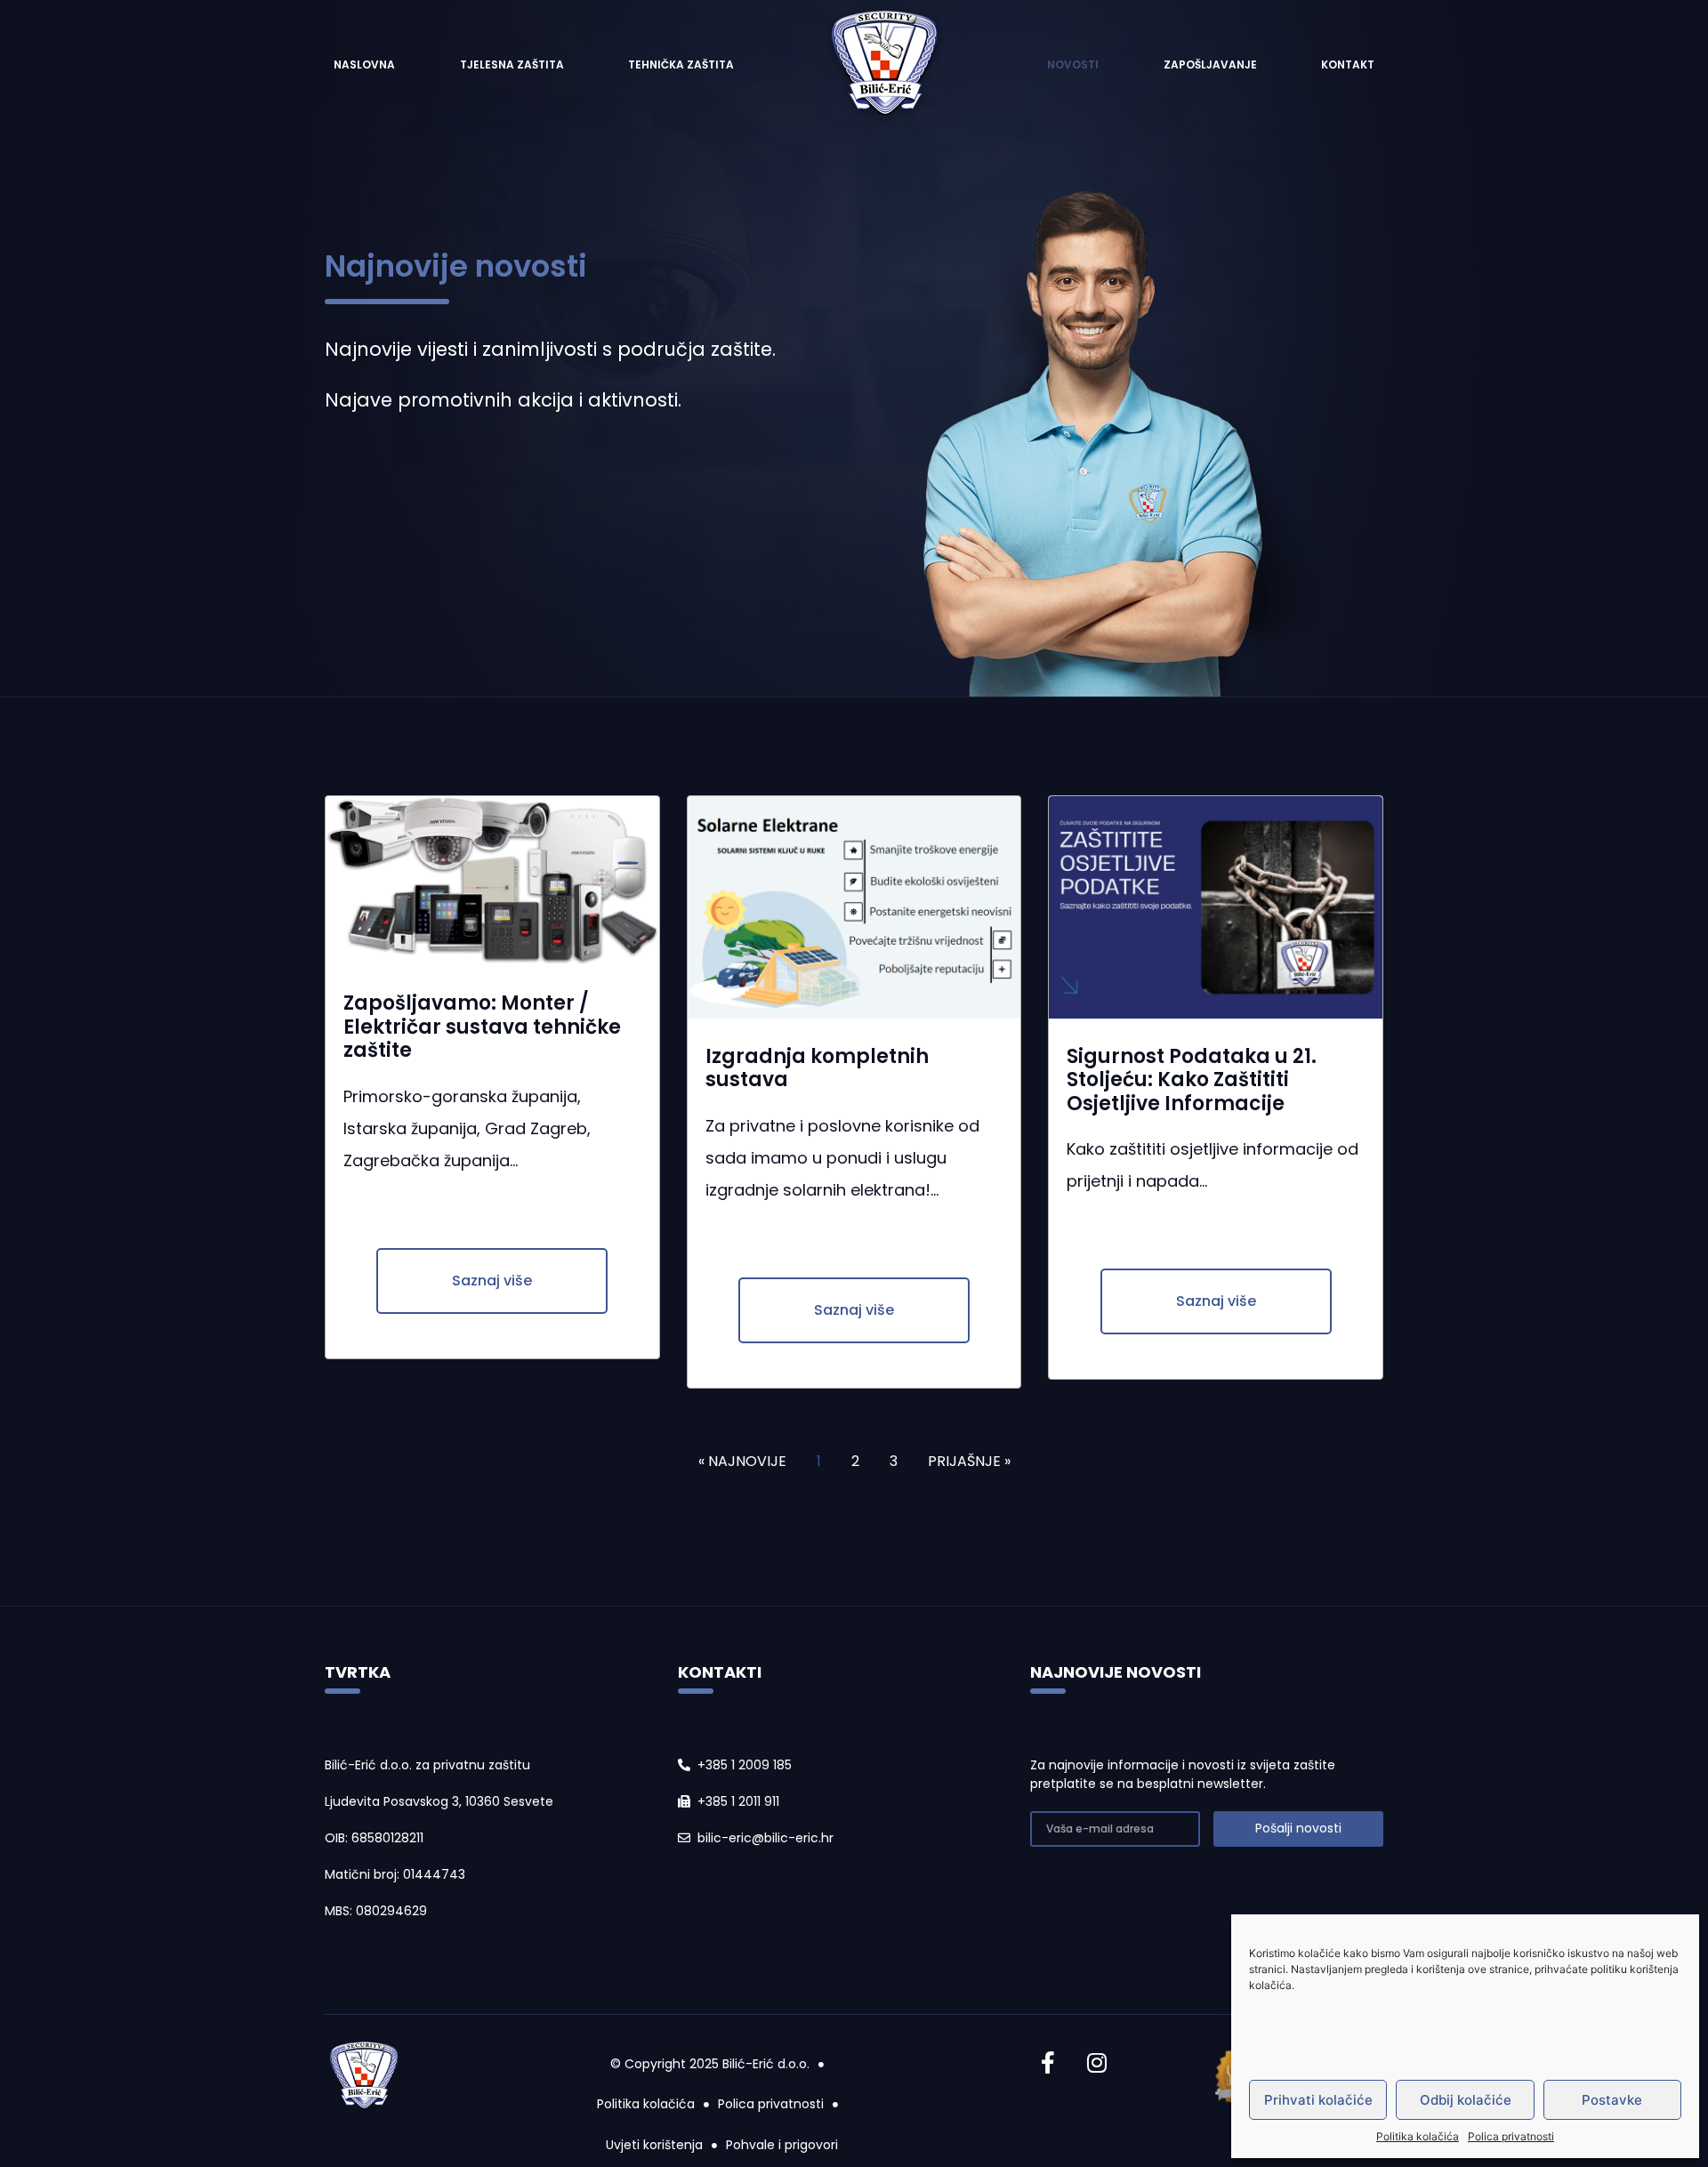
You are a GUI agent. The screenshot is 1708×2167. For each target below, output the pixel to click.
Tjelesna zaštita (512, 64)
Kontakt (1348, 64)
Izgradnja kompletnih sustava (817, 1068)
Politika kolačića (1418, 2136)
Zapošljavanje (1210, 64)
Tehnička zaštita (681, 64)
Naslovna (364, 64)
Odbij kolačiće (1466, 2100)
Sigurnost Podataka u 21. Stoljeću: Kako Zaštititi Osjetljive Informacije (1192, 1080)
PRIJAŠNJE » (969, 1461)
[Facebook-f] (1048, 2063)
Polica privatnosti (1511, 2136)
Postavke (1612, 2100)
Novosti (1073, 64)
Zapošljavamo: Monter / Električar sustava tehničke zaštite (482, 1027)
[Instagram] (1097, 2063)
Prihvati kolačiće (1318, 2100)
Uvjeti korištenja (654, 2145)
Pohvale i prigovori (782, 2145)
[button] (492, 1281)
